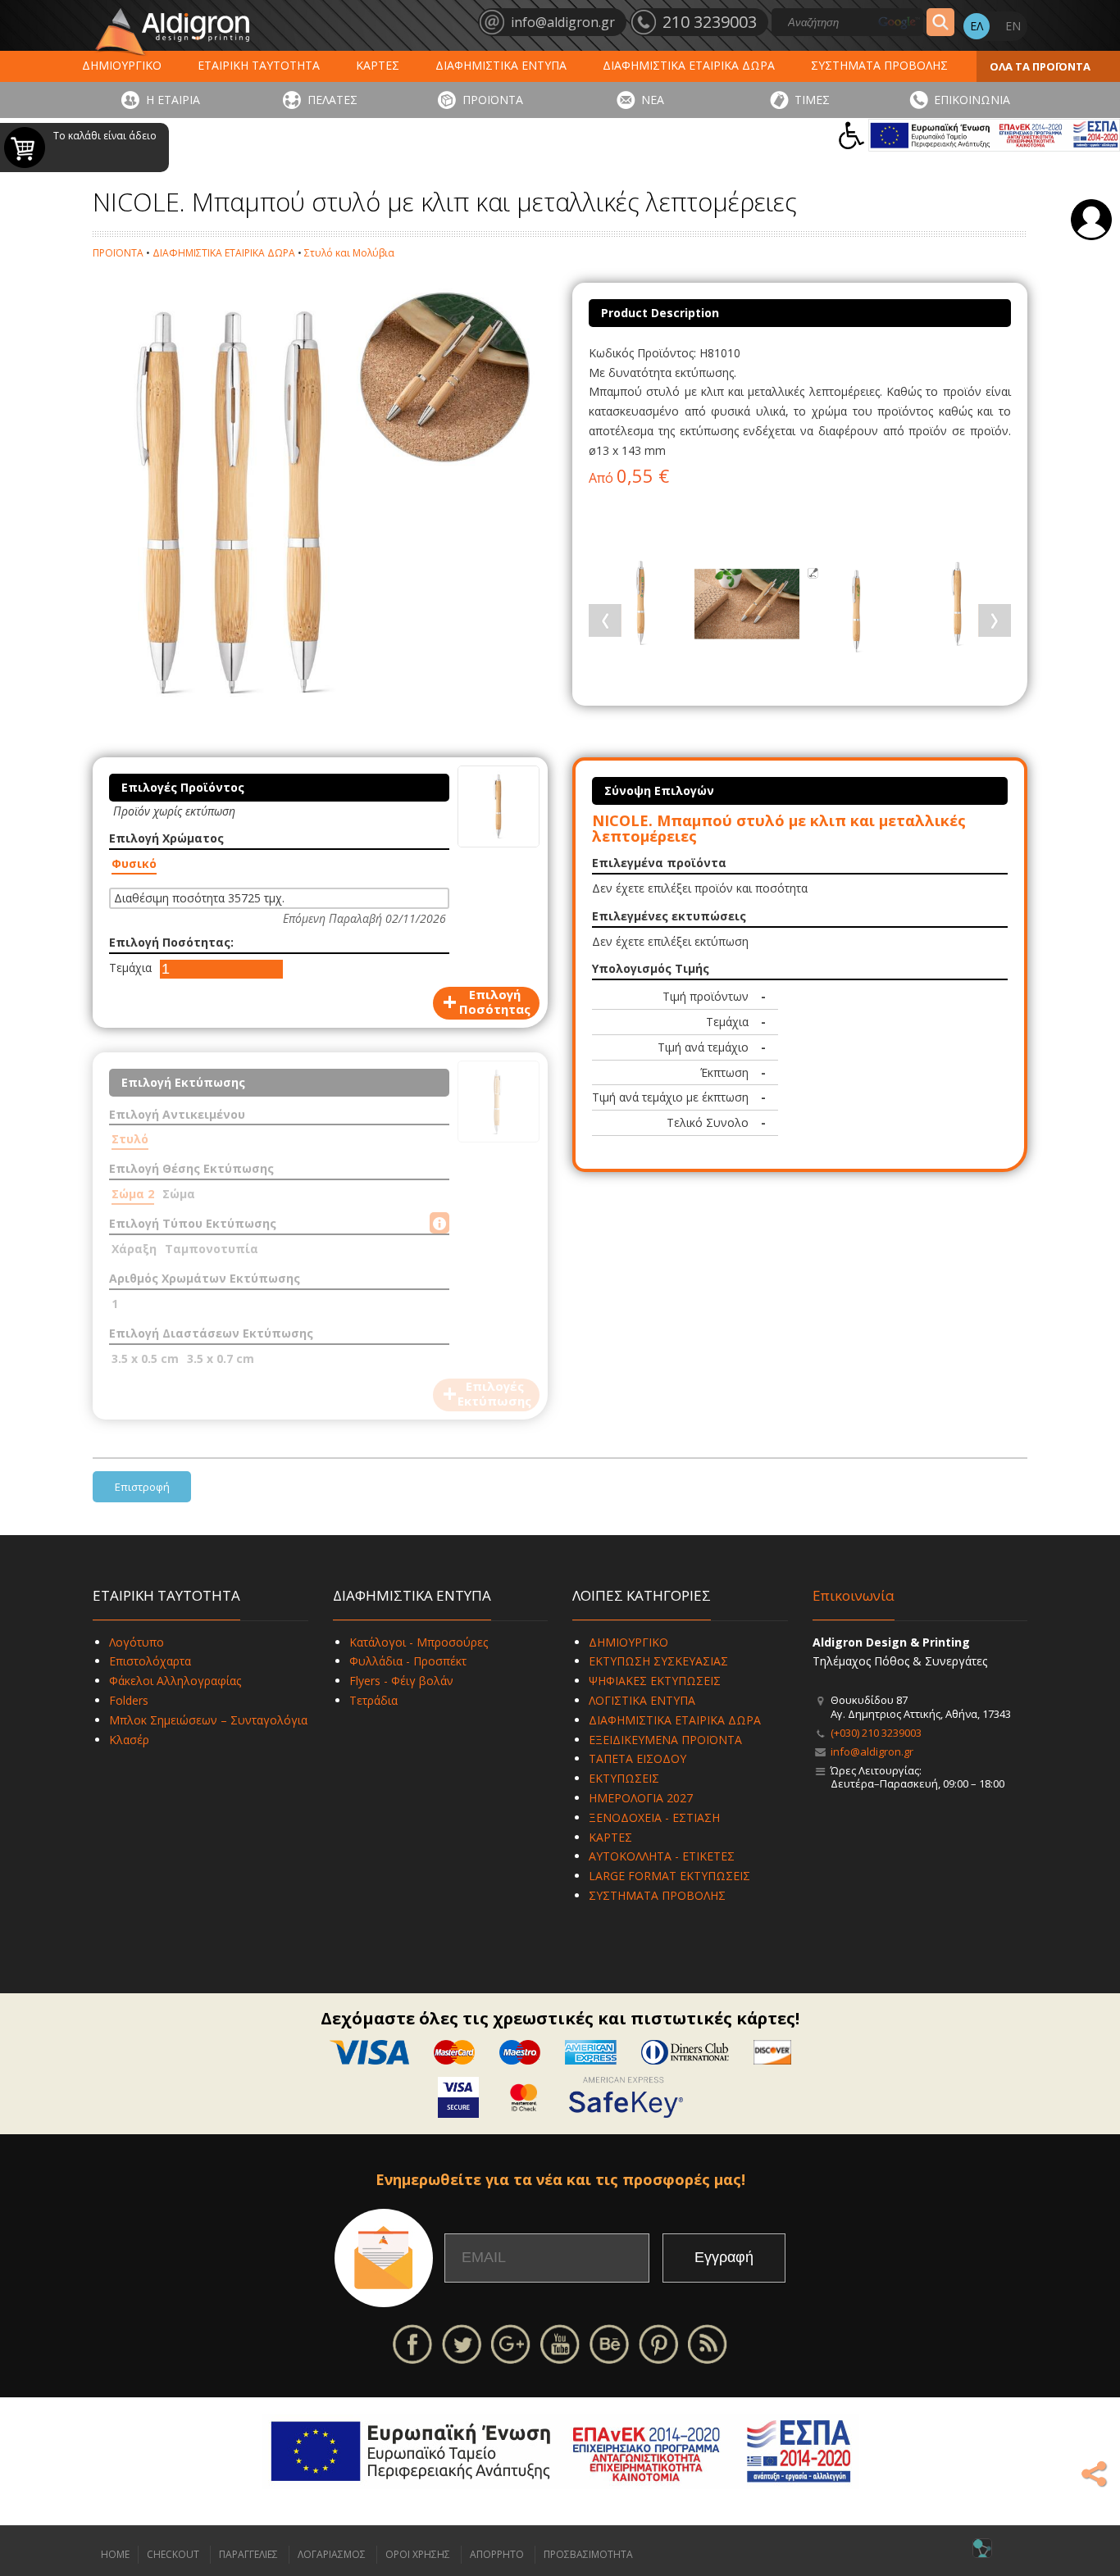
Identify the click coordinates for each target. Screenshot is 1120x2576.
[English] (1013, 26)
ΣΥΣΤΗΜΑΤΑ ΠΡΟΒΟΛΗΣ (879, 65)
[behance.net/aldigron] (609, 2343)
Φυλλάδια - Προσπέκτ (408, 1661)
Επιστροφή (142, 1487)
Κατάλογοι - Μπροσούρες (419, 1642)
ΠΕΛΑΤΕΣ (332, 100)
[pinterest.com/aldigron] (658, 2343)
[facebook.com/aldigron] (412, 2343)
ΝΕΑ (653, 100)
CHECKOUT (173, 2554)
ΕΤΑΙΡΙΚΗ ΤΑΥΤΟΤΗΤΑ (259, 65)
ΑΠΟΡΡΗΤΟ (497, 2554)
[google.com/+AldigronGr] (511, 2343)
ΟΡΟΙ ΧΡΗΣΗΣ (418, 2554)
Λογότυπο (137, 1642)
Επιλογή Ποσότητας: (171, 942)
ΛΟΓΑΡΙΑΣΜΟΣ (332, 2554)
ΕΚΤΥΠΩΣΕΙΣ (624, 1778)
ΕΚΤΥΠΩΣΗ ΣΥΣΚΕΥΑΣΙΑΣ (658, 1661)
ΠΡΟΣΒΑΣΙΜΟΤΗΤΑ (588, 2554)
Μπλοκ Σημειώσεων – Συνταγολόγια (208, 1720)
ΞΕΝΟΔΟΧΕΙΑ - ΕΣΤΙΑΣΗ (654, 1817)
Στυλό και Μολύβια (349, 253)
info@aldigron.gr (872, 1751)
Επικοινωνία (854, 1595)
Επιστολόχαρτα (150, 1661)
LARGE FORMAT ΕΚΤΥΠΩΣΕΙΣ (669, 1876)
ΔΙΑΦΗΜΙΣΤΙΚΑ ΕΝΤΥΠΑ (501, 65)
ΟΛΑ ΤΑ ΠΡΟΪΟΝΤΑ (1040, 66)
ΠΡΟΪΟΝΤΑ (493, 100)
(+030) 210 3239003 (876, 1733)
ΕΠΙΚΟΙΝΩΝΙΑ (972, 100)
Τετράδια (373, 1700)
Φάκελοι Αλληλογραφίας (175, 1681)
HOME (115, 2554)
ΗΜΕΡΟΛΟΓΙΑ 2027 (641, 1798)
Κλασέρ (129, 1740)
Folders (129, 1700)
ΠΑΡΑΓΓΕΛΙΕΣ (248, 2554)
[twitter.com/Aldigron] (462, 2343)
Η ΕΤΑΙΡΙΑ (173, 100)
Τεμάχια (130, 968)
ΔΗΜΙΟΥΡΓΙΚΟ (122, 65)
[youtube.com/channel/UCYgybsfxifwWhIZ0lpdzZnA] (560, 2343)
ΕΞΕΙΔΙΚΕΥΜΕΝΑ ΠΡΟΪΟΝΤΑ (665, 1740)
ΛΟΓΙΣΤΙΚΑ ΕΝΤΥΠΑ (642, 1700)
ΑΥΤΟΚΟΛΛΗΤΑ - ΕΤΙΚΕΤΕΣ (662, 1856)
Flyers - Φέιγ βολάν (401, 1681)
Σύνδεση (1091, 220)
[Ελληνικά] (977, 26)
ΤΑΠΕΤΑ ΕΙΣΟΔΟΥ (637, 1758)
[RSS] (708, 2343)
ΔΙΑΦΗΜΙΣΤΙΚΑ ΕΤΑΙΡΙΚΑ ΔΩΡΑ (689, 65)
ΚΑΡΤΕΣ (378, 65)
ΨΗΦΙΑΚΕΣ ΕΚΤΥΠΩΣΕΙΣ (655, 1681)
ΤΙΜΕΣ (812, 100)
